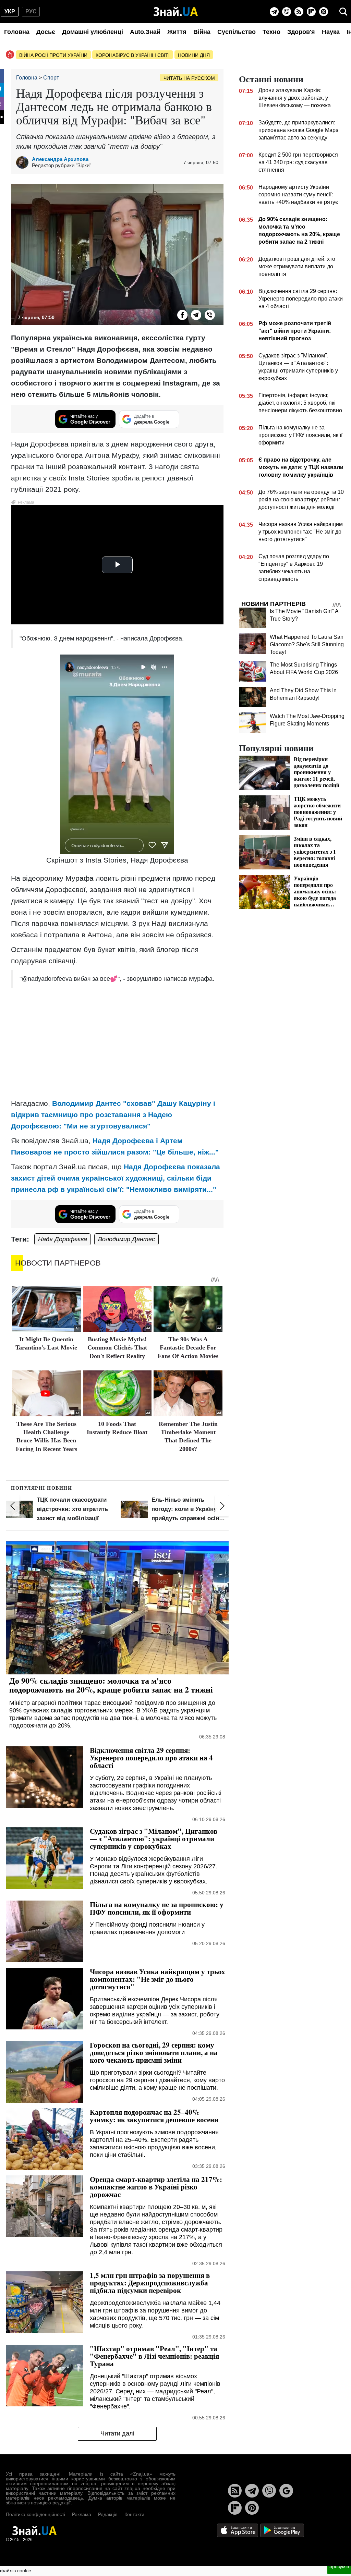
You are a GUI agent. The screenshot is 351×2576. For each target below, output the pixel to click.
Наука (331, 32)
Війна (202, 32)
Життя (177, 32)
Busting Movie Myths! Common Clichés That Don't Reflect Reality (117, 1348)
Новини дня (194, 55)
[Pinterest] (324, 12)
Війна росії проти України (53, 55)
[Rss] (299, 12)
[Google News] (286, 2491)
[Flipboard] (311, 12)
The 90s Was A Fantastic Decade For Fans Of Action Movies (188, 1348)
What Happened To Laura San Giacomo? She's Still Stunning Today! (307, 644)
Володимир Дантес (126, 1239)
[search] (343, 12)
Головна (17, 32)
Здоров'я (301, 32)
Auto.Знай (145, 32)
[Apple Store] (238, 2530)
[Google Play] (282, 2530)
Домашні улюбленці (93, 32)
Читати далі (117, 2433)
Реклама (82, 2514)
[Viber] (287, 12)
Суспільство (237, 32)
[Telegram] (274, 12)
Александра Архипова (60, 159)
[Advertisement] (117, 1043)
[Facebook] (182, 315)
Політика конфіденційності (35, 2514)
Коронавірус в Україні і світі (133, 55)
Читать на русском (189, 78)
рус (31, 11)
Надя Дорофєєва (63, 1239)
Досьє (46, 32)
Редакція (108, 2514)
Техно (271, 32)
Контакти (134, 2514)
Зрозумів (339, 2566)
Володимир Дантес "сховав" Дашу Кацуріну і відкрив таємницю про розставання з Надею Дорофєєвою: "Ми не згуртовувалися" (113, 1115)
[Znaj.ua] (176, 12)
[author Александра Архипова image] (24, 162)
